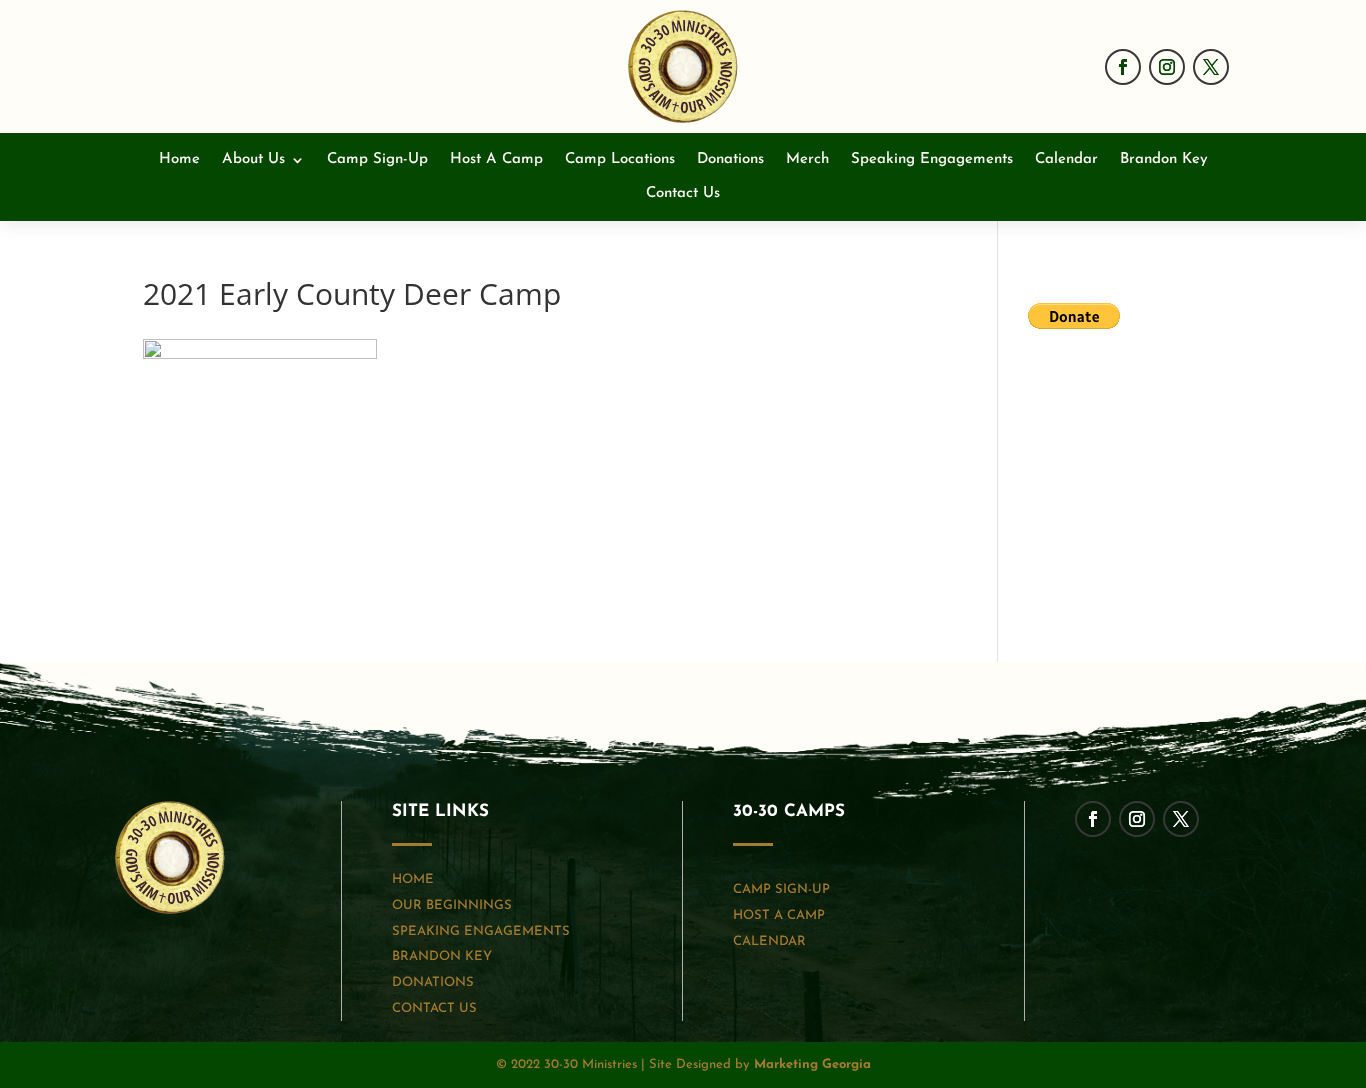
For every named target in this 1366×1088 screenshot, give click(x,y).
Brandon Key (1164, 160)
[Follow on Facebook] (1123, 67)
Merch (807, 160)
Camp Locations (620, 160)
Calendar (1066, 160)
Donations (730, 160)
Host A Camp (496, 160)
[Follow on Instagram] (1167, 67)
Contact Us (683, 194)
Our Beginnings (452, 905)
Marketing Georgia (812, 1064)
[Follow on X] (1211, 67)
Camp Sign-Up (377, 160)
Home (179, 160)
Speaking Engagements (932, 160)
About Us (253, 160)
